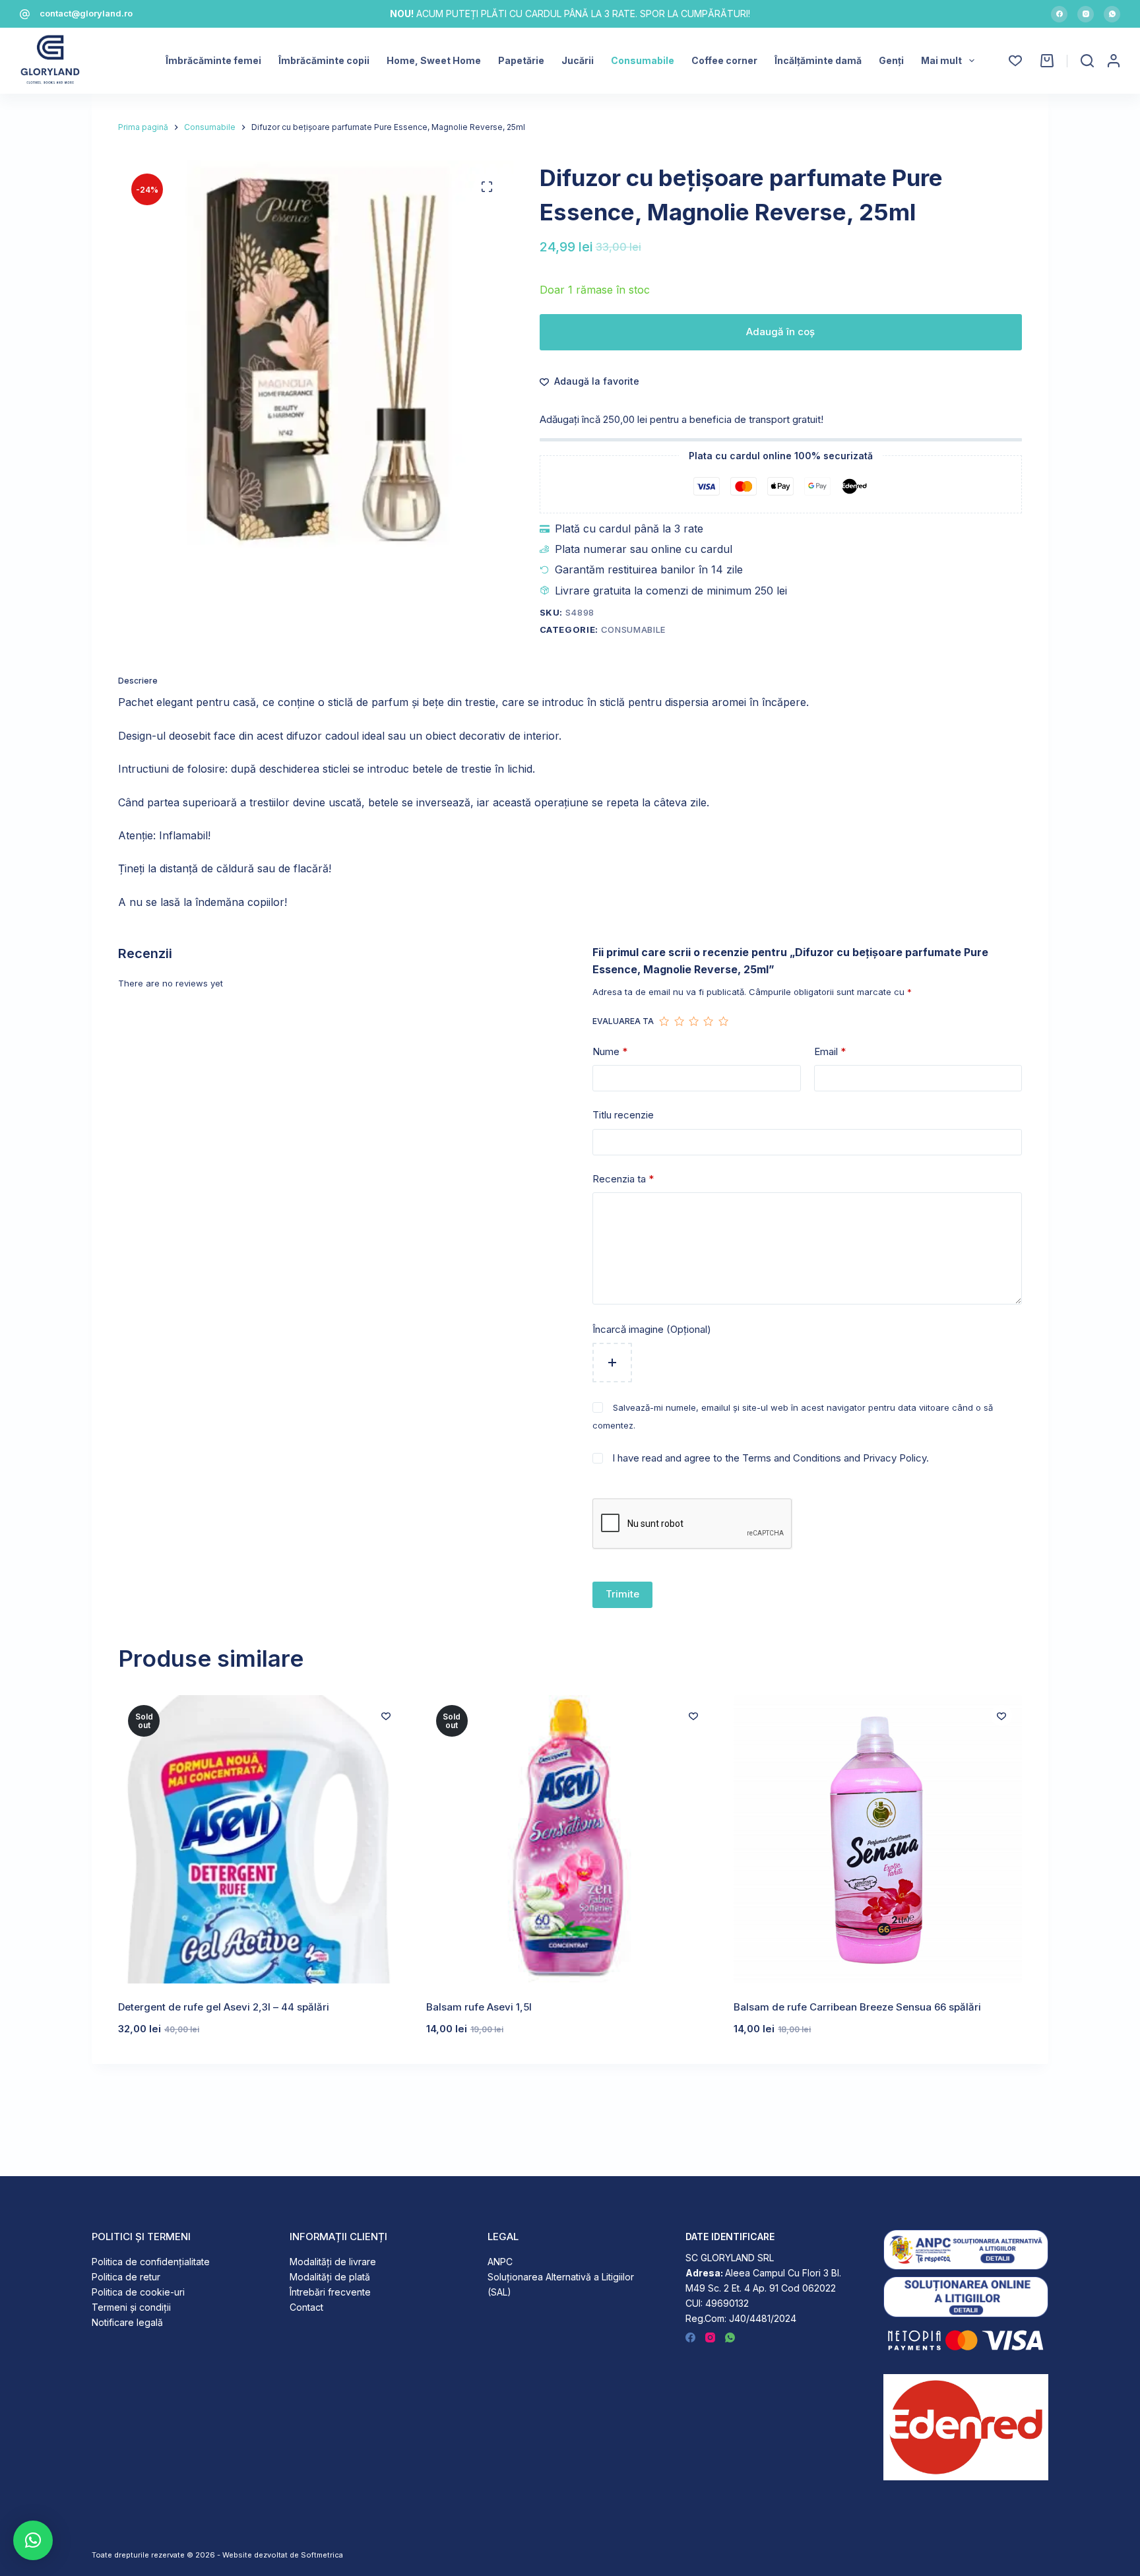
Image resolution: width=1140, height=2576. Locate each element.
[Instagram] (1086, 14)
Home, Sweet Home (434, 60)
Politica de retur (126, 2277)
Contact (306, 2307)
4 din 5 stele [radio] (708, 1021)
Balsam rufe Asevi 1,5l (479, 2007)
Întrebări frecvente (330, 2292)
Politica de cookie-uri (138, 2292)
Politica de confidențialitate (151, 2262)
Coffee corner (724, 60)
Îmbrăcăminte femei (213, 60)
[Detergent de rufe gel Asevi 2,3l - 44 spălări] (262, 1839)
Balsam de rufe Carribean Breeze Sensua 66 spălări (857, 2007)
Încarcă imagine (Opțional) (652, 1329)
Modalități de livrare (333, 2262)
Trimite (622, 1594)
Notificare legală (127, 2322)
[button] (33, 2540)
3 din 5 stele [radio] (693, 1021)
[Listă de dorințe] (1015, 61)
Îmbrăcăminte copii (324, 60)
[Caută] (1087, 61)
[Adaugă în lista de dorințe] (386, 1716)
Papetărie (521, 60)
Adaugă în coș (780, 332)
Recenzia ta (623, 1179)
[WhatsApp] (1112, 14)
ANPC (500, 2262)
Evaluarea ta (623, 1021)
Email (830, 1051)
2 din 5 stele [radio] (679, 1021)
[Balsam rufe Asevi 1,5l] (570, 1839)
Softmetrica (322, 2555)
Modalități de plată (330, 2277)
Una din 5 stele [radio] (664, 1021)
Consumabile (643, 60)
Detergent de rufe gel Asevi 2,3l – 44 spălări (224, 2007)
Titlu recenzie (623, 1115)
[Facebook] (1059, 14)
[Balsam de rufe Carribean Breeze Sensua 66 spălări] (878, 1839)
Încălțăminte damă (818, 60)
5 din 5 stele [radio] (723, 1021)
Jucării (578, 60)
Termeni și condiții (131, 2307)
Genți (891, 60)
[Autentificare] (1114, 61)
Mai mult (941, 60)
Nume (610, 1051)
